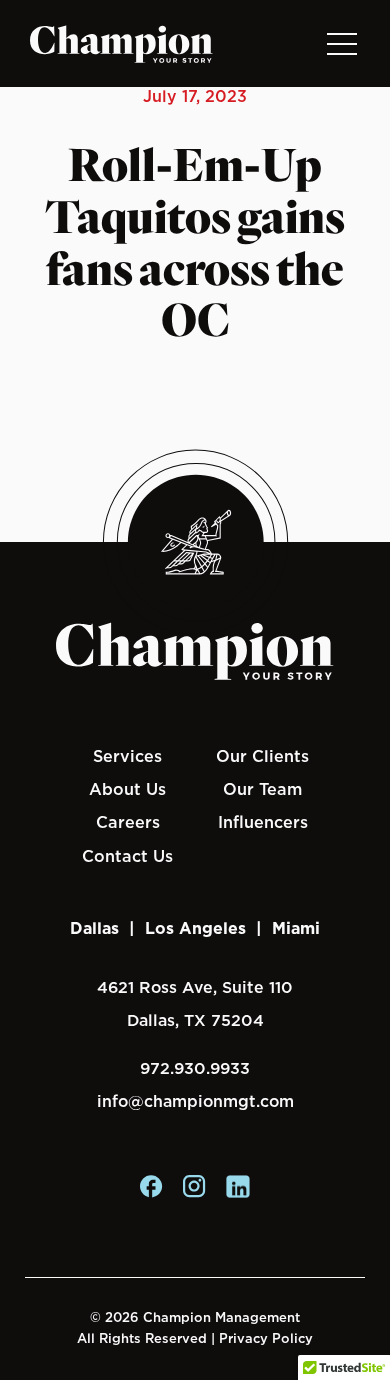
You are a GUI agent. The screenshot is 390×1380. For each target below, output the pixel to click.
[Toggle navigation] (341, 43)
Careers (128, 822)
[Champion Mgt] (121, 44)
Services (127, 756)
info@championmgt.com (195, 1101)
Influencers (263, 822)
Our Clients (262, 756)
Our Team (262, 789)
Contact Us (127, 856)
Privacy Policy (266, 1338)
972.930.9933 (195, 1068)
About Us (127, 789)
